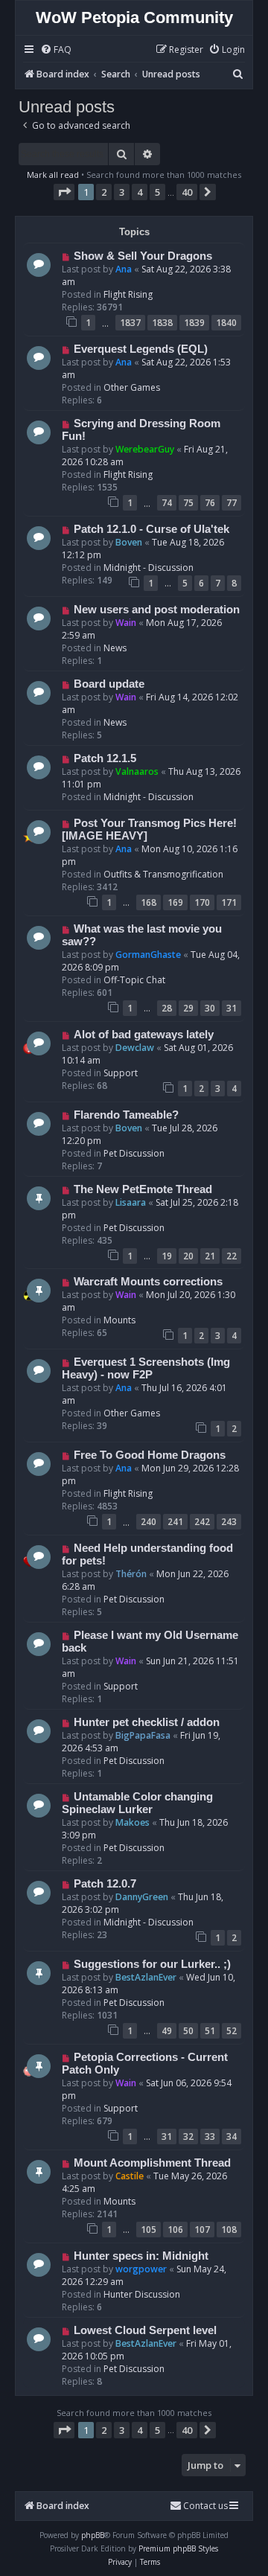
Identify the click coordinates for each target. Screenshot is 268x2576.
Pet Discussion (134, 1153)
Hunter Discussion (142, 2294)
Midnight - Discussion (149, 568)
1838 (162, 323)
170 (202, 902)
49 (167, 2031)
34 (232, 2136)
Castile (130, 2176)
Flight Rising (128, 294)
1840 (226, 323)
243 (229, 1522)
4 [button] (140, 192)
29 (188, 1008)
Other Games (132, 387)
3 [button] (122, 192)
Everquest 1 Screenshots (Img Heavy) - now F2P (146, 1368)
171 (229, 902)
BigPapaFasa (143, 1735)
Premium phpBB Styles (178, 2548)
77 (232, 503)
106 (175, 2230)
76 (210, 503)
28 (167, 1008)
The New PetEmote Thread (143, 1189)
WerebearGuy (145, 449)
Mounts (119, 1320)
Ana (124, 269)
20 (188, 1256)
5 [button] (157, 192)
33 (210, 2136)
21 (210, 1256)
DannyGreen (142, 1897)
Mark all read (53, 175)
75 (188, 503)
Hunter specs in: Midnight (141, 2256)
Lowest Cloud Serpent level (145, 2330)
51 (210, 2031)
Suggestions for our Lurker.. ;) (152, 1964)
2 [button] (104, 192)
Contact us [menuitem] (205, 2506)
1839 (194, 323)
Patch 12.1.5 (105, 758)
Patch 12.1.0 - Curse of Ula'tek (151, 529)
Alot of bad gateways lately (144, 1035)
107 (202, 2230)
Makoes (133, 1822)
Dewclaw (135, 1048)
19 (167, 1256)
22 (232, 1256)
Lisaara (131, 1202)
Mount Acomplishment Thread (152, 2163)
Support (121, 1073)
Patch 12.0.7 (105, 1884)
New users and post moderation (157, 610)
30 (210, 1008)
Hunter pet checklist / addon (147, 1722)
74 (167, 503)
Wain (126, 623)
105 (149, 2230)
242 (202, 1522)
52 (232, 2031)
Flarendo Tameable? (126, 1115)
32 (188, 2136)
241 (175, 1522)
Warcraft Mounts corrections (148, 1282)
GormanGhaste (148, 955)
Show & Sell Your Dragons (143, 256)
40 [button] (187, 192)
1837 (130, 323)
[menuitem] (56, 50)
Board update (109, 684)
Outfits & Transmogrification (163, 874)
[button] (64, 192)
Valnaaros (137, 771)
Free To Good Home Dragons (150, 1455)
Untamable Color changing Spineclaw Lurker (137, 1803)
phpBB (93, 2535)
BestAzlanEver (146, 1977)
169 (175, 902)
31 (232, 1008)
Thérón (131, 1574)
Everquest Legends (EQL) (141, 349)
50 (188, 2031)
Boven (129, 542)
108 (229, 2230)
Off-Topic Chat (134, 980)
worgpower (141, 2269)
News (115, 648)
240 (149, 1522)
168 (149, 902)
